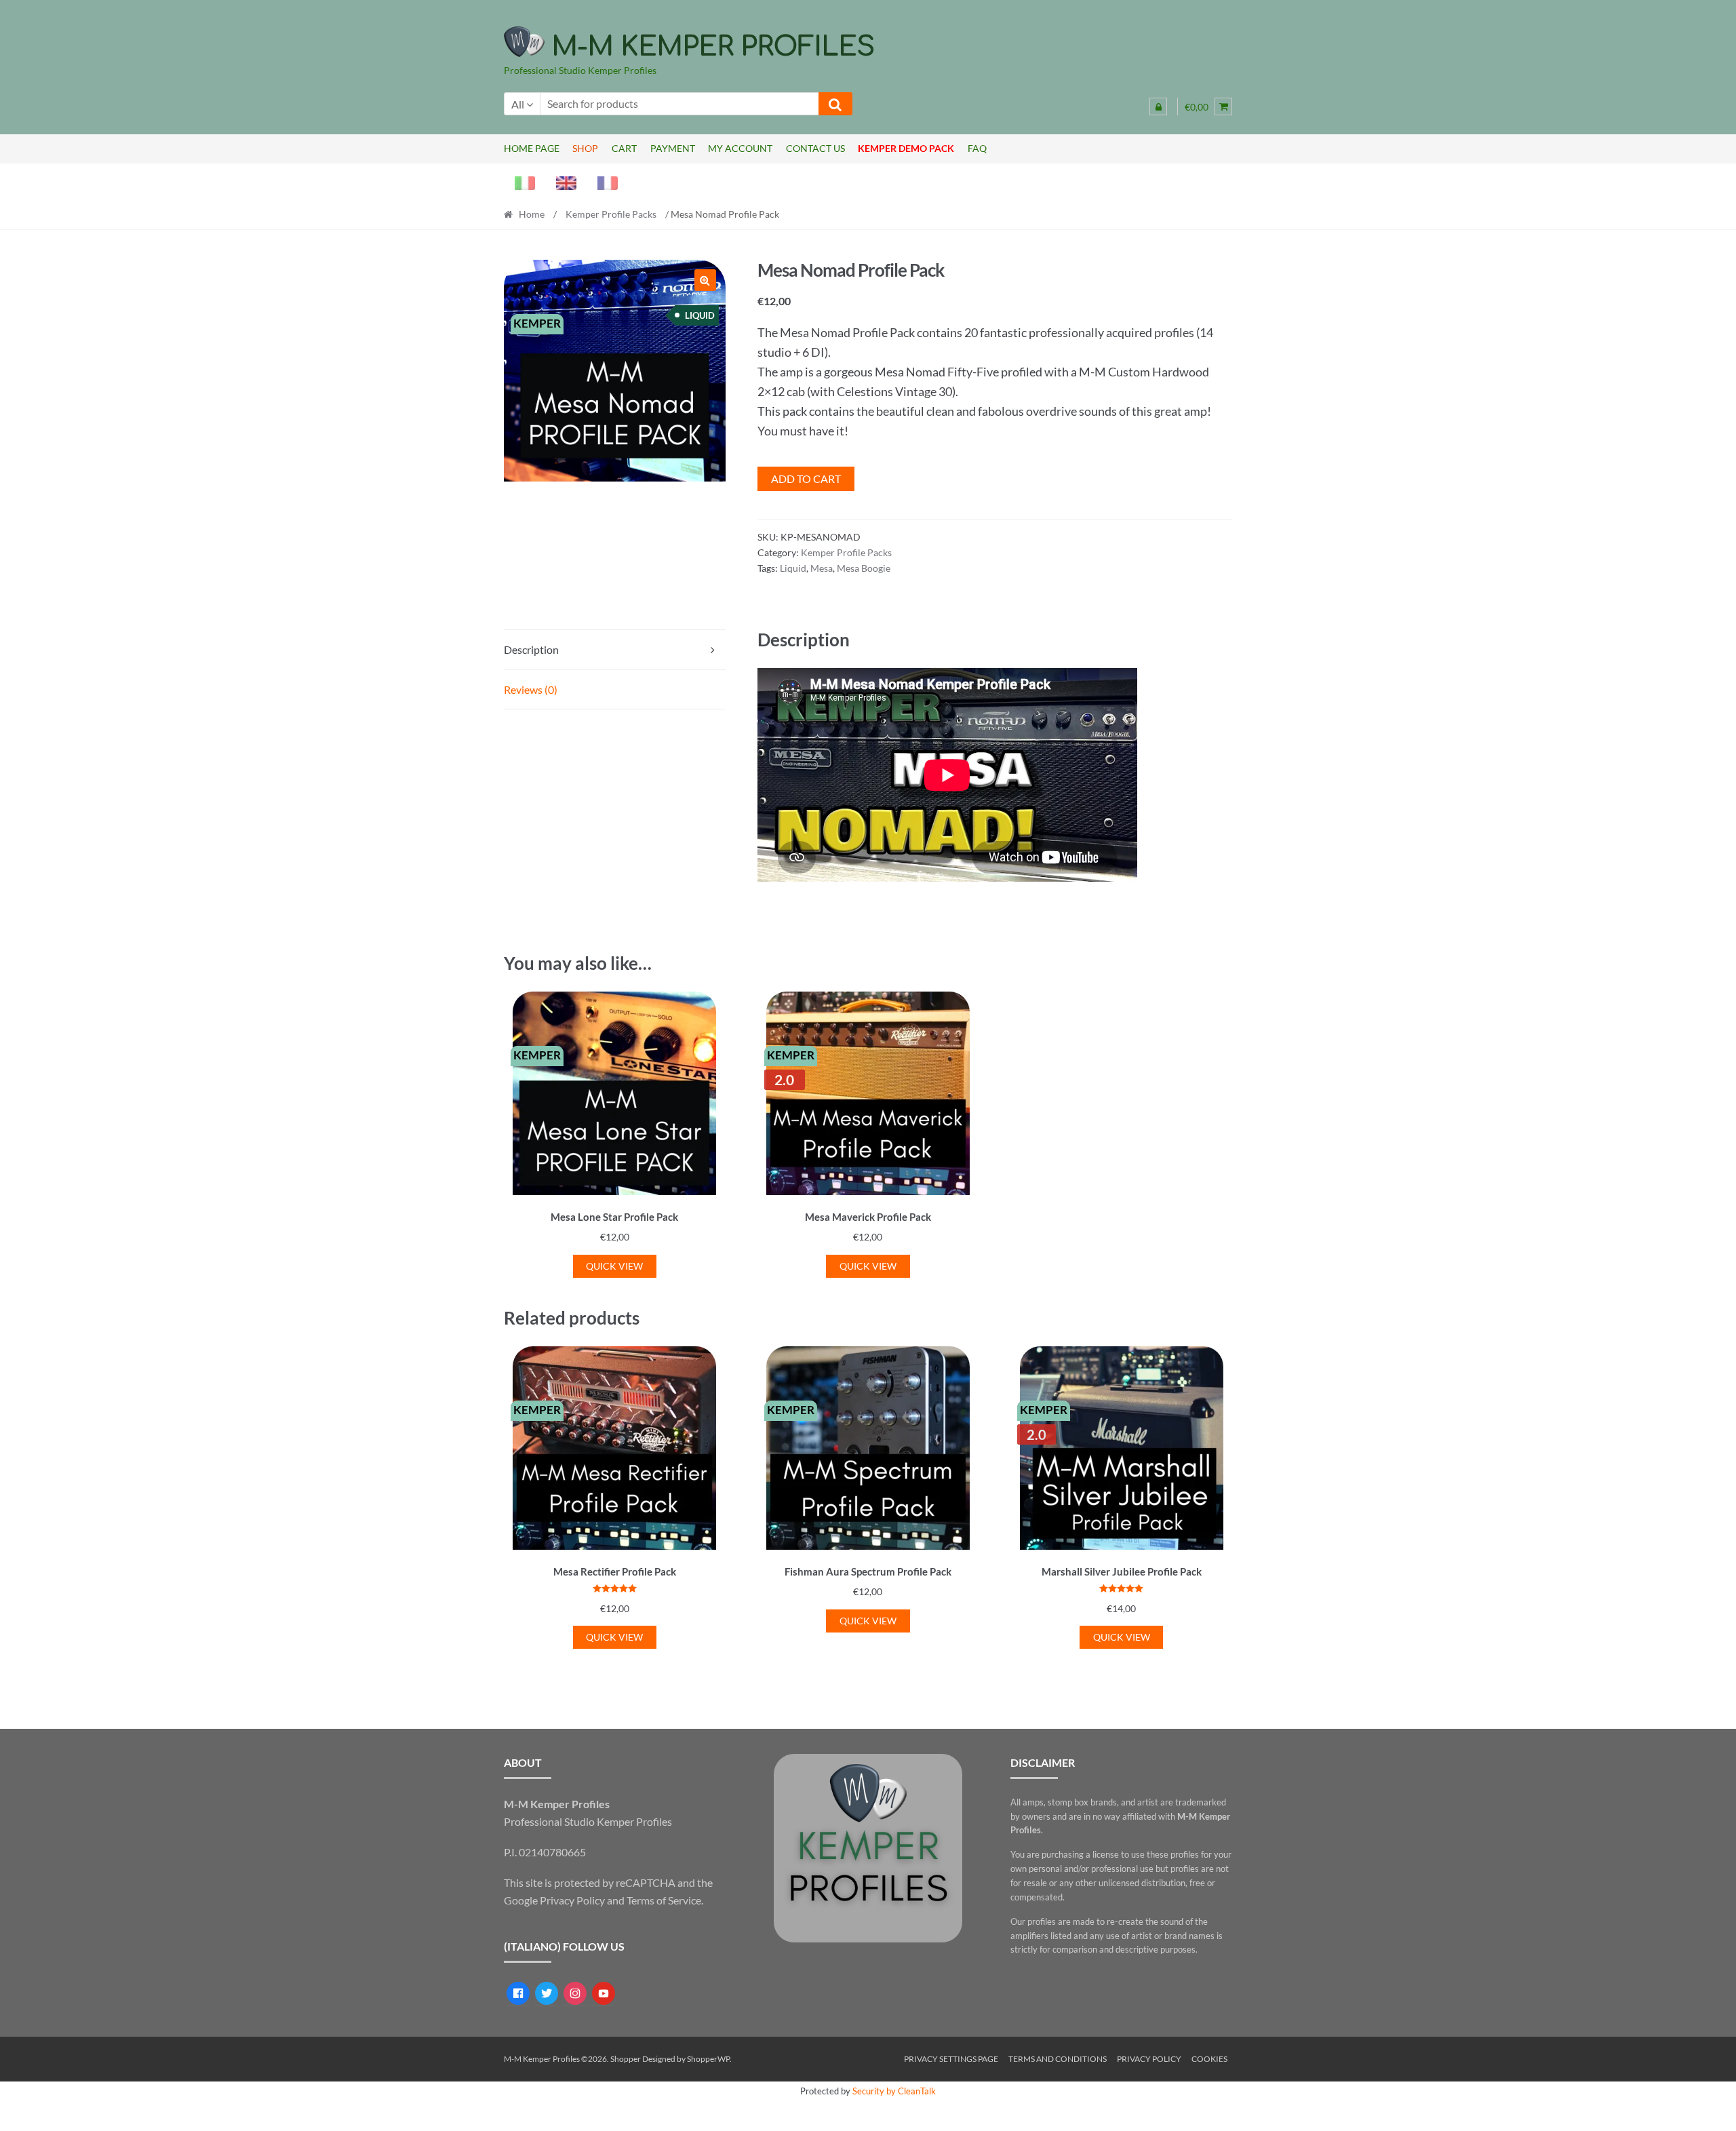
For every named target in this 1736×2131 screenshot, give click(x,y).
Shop (585, 148)
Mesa (822, 568)
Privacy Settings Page (951, 2059)
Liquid (793, 568)
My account (740, 148)
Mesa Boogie (864, 568)
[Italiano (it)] (519, 181)
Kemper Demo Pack (906, 148)
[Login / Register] (1158, 106)
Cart (624, 148)
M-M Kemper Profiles (713, 47)
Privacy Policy (572, 1900)
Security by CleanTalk (894, 2091)
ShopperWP (708, 2059)
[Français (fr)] (602, 181)
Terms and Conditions (1058, 2059)
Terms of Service (664, 1900)
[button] (705, 280)
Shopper (626, 2059)
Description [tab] (531, 649)
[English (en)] (561, 181)
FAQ (977, 148)
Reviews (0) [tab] (531, 689)
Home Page (532, 148)
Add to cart (806, 478)
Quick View (614, 1266)
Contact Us (815, 148)
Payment (673, 148)
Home (532, 214)
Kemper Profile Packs (611, 214)
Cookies (1209, 2059)
